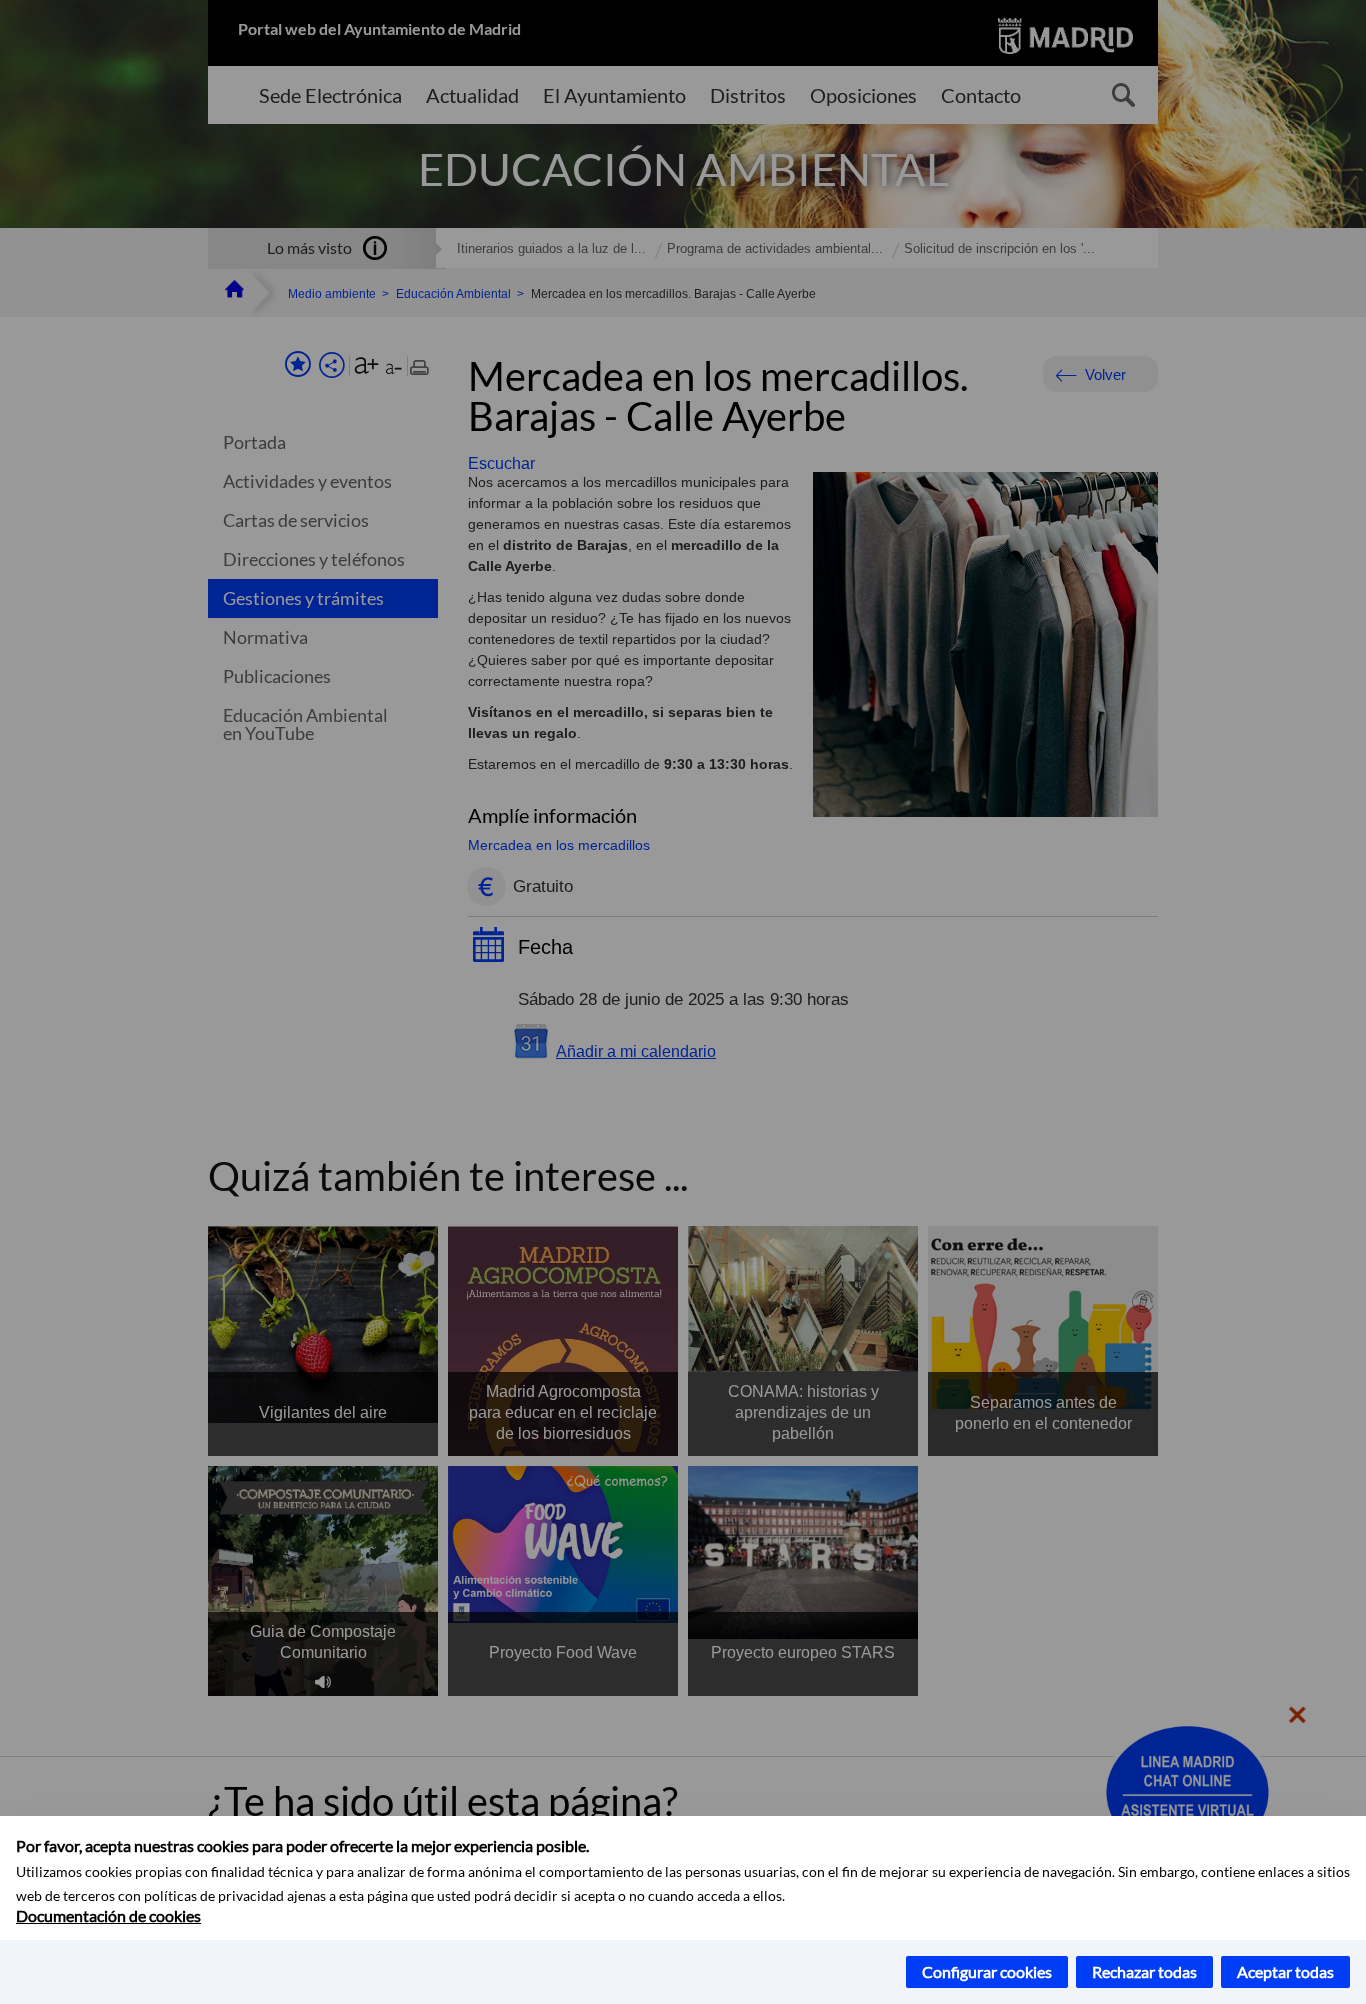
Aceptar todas (1285, 1971)
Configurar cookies (987, 1971)
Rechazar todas (1144, 1971)
